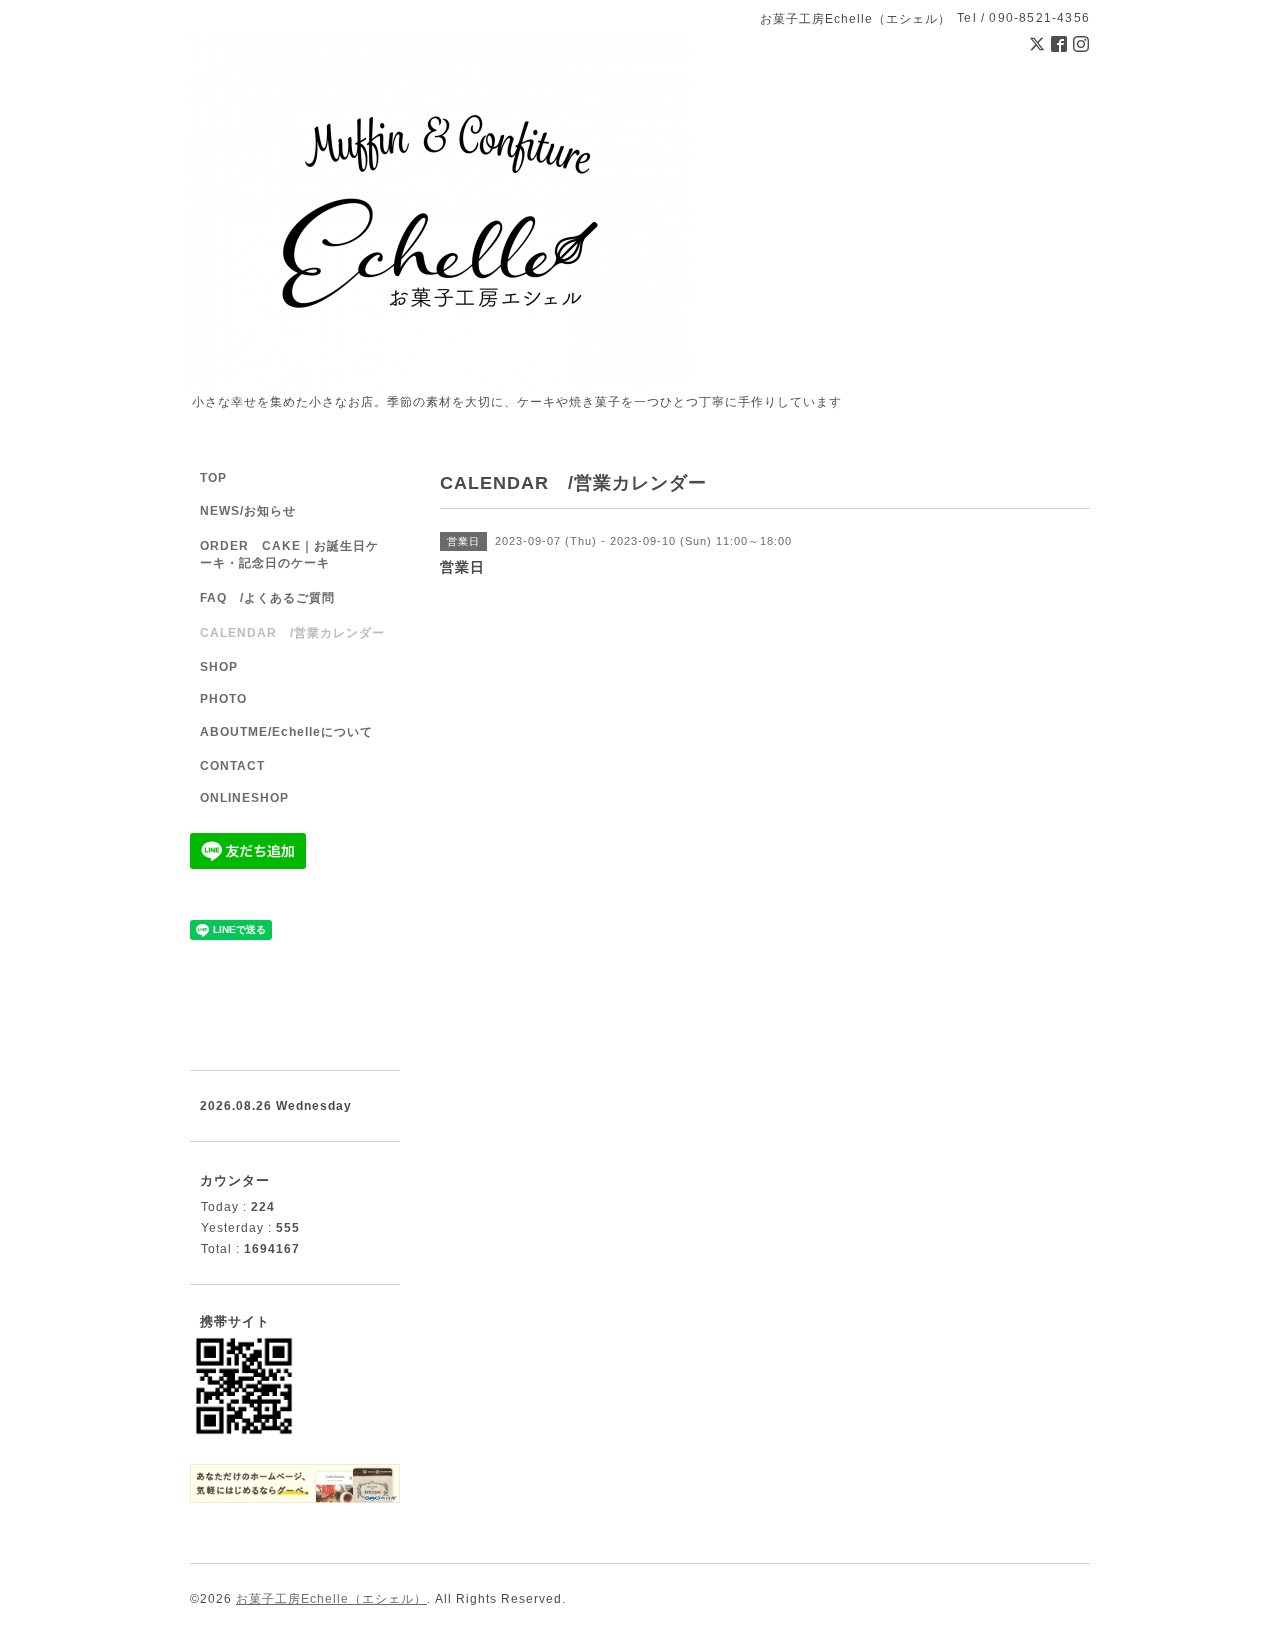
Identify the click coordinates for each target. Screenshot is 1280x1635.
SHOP (219, 667)
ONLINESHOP (244, 798)
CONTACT (232, 766)
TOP (213, 478)
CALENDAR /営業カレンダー (292, 633)
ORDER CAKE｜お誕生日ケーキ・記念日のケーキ (289, 554)
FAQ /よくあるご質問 (267, 598)
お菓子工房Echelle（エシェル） (331, 1599)
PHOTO (223, 699)
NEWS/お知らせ (248, 511)
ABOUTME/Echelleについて (286, 732)
